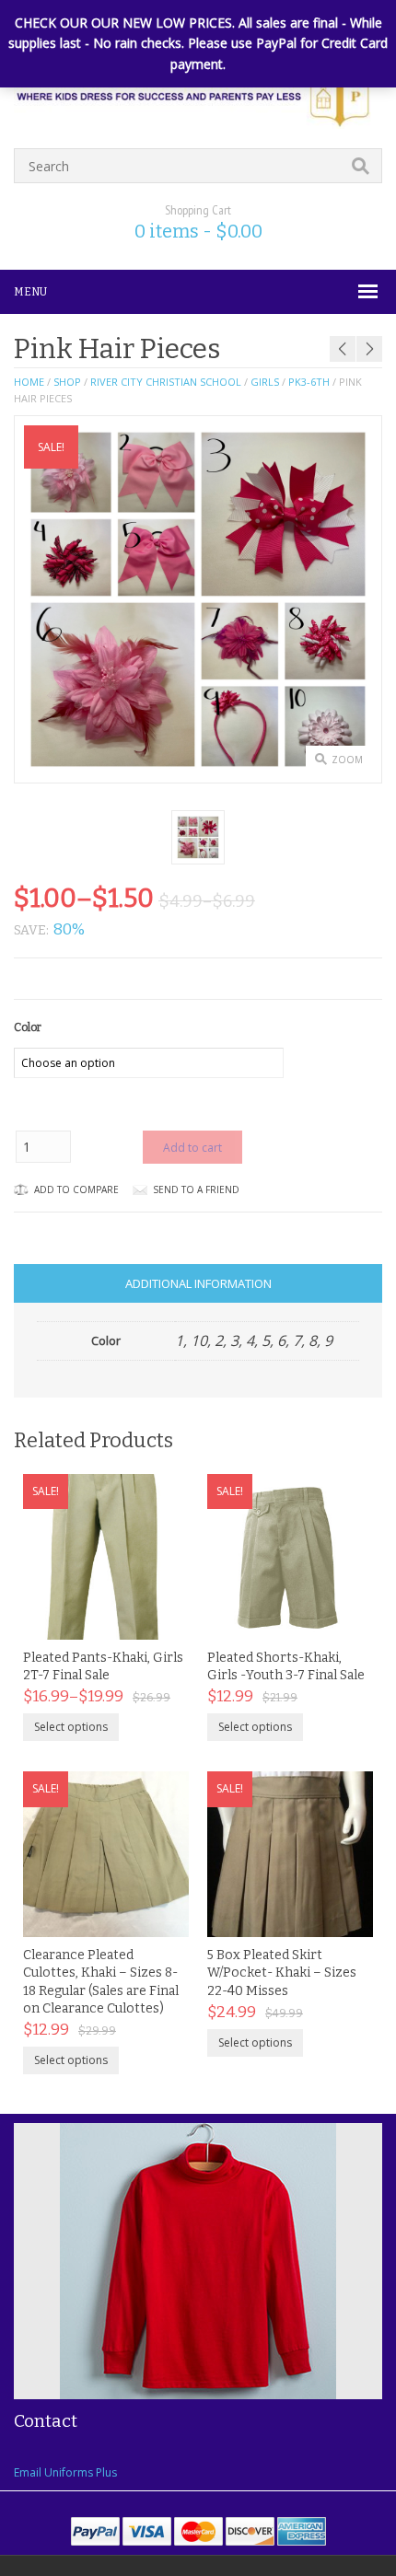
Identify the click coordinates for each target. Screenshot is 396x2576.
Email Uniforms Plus (65, 2472)
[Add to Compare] (156, 1619)
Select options (71, 1727)
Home (29, 382)
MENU (30, 292)
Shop (67, 382)
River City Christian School (166, 382)
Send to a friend (196, 1189)
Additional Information (198, 1283)
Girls (265, 382)
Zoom (347, 760)
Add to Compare (76, 1189)
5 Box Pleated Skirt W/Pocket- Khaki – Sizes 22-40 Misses (282, 1973)
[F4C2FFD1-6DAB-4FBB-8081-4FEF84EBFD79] (198, 837)
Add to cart (192, 1148)
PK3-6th (309, 382)
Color (28, 1027)
